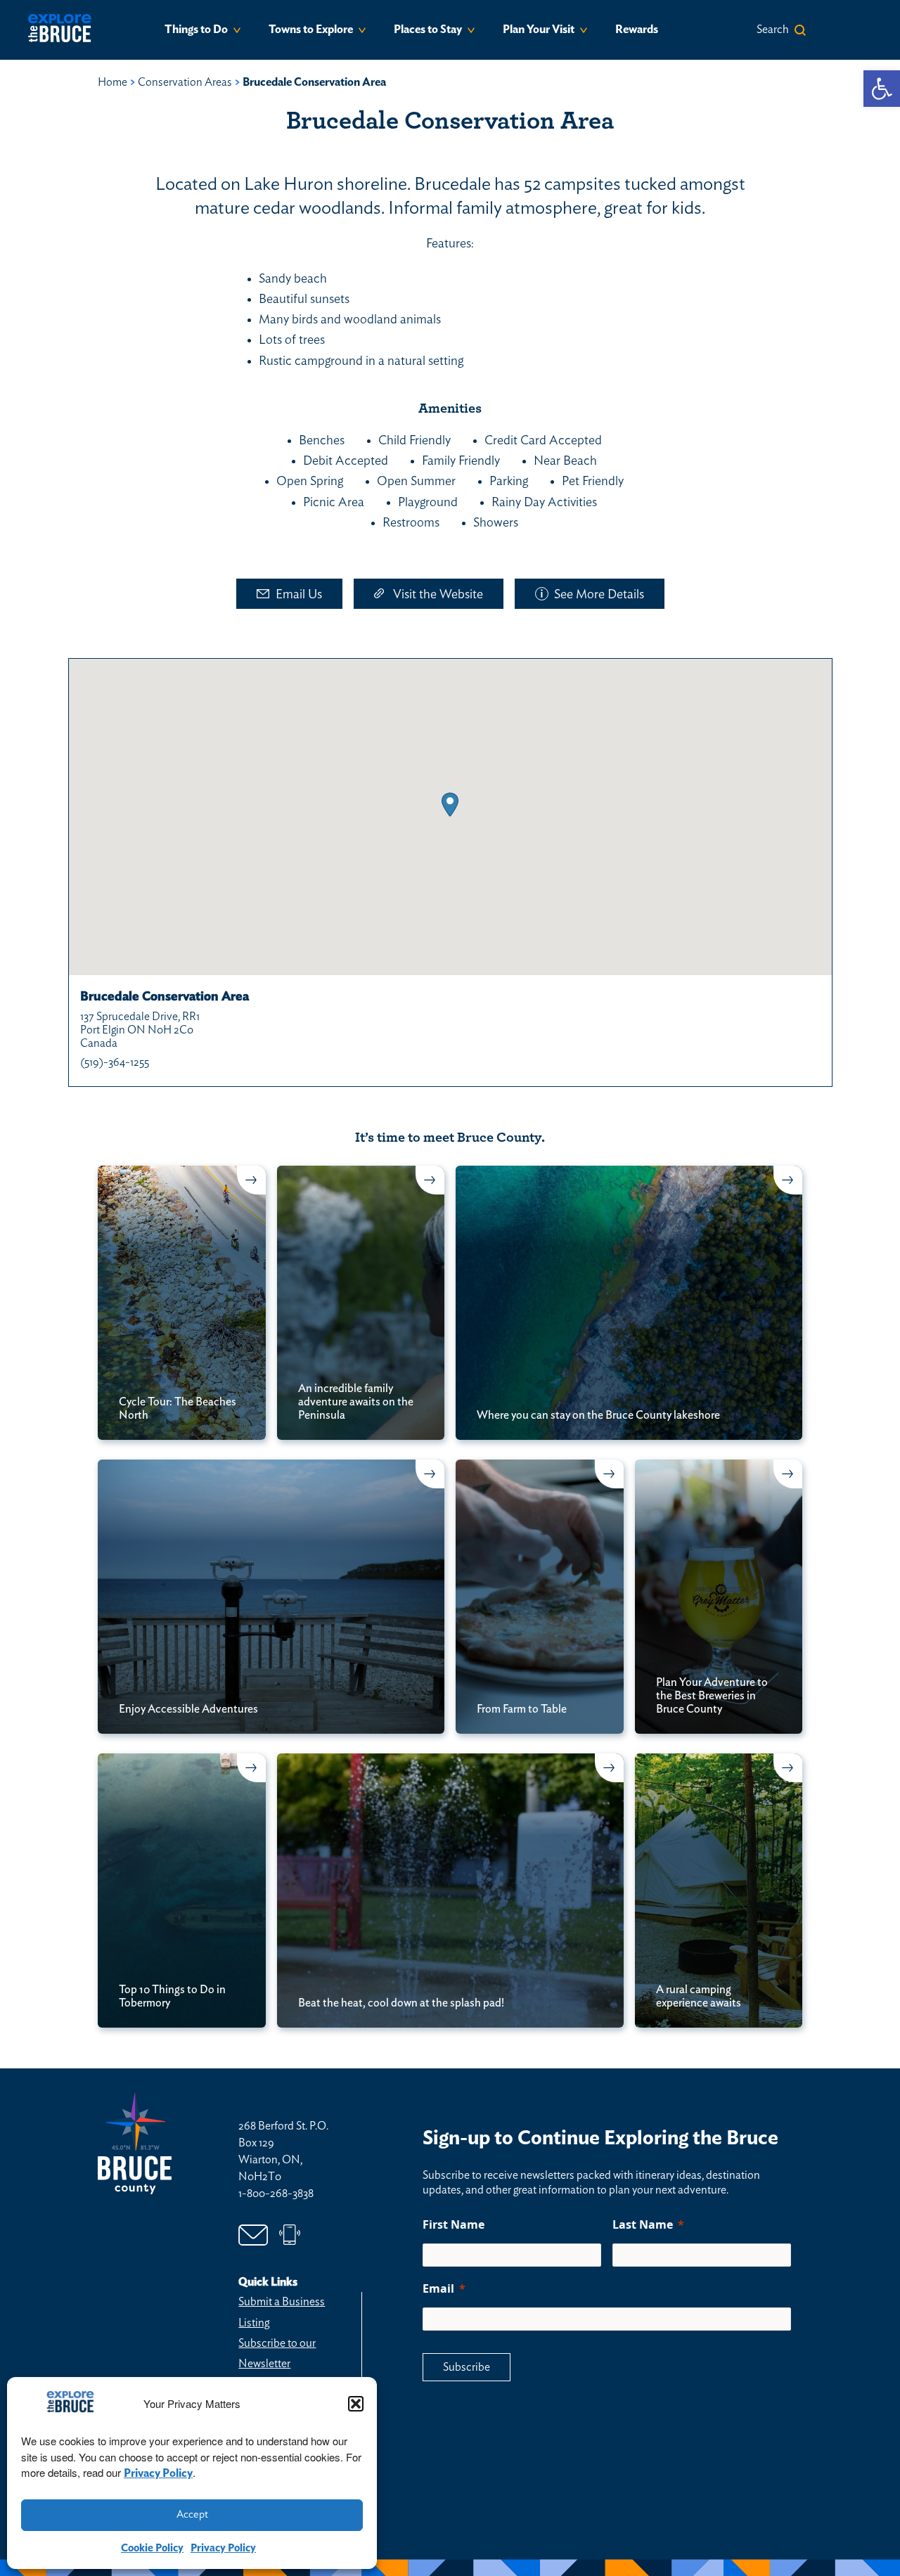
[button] (356, 2404)
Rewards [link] (637, 30)
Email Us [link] (299, 595)
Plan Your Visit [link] (539, 30)
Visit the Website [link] (438, 595)
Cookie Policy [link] (152, 2548)
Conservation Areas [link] (185, 82)
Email (438, 2288)
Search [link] (773, 30)
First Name (454, 2224)
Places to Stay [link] (428, 30)
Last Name (643, 2224)
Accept (192, 2514)
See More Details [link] (599, 595)
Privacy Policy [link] (158, 2473)
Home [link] (112, 82)
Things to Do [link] (196, 30)
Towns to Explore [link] (311, 30)
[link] (882, 89)
